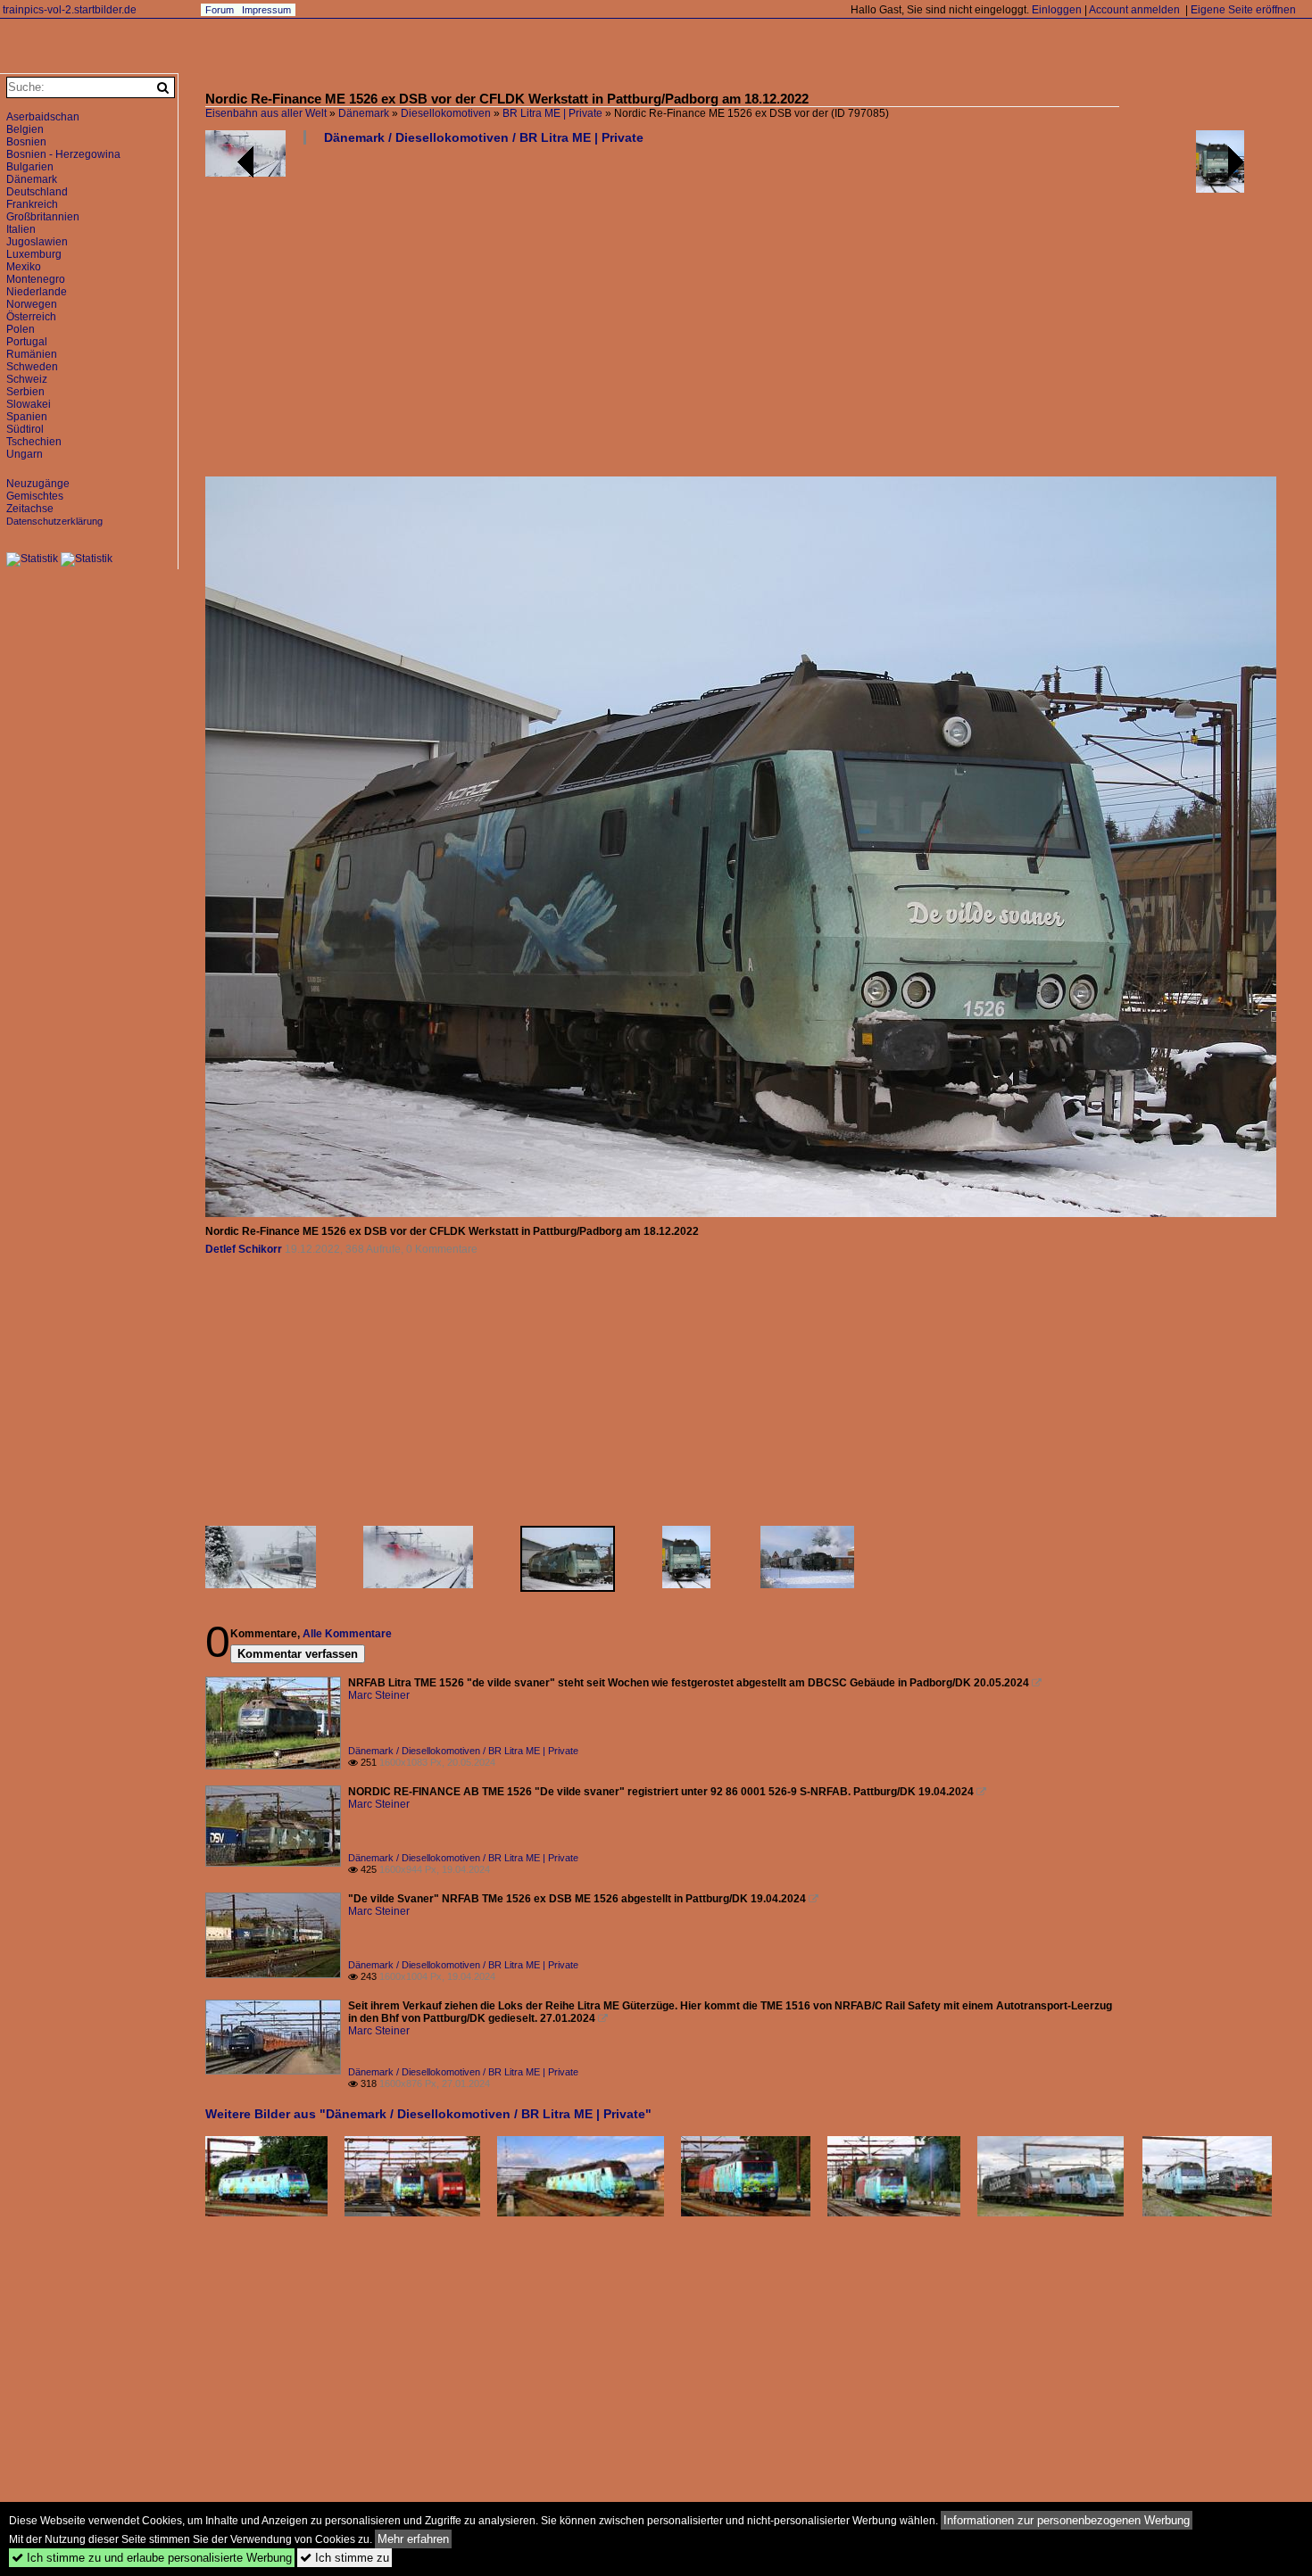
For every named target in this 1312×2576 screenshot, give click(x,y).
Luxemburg (34, 254)
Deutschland (37, 192)
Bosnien (26, 142)
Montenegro (36, 279)
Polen (21, 329)
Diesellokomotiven (446, 113)
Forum (220, 10)
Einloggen (1057, 10)
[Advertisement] (741, 318)
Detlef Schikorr (244, 1249)
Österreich (31, 317)
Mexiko (24, 267)
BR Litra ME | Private (552, 113)
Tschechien (34, 442)
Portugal (27, 342)
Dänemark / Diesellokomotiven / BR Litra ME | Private (484, 137)
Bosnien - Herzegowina (63, 154)
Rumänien (32, 354)
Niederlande (37, 292)
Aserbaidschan (43, 117)
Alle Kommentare (347, 1634)
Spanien (27, 417)
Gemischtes (35, 496)
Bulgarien (30, 167)
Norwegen (32, 304)
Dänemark (364, 113)
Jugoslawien (37, 242)
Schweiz (27, 379)
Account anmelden (1134, 10)
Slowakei (29, 404)
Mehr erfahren (413, 2539)
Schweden (32, 367)
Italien (21, 229)
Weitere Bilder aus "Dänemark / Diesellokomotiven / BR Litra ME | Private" (428, 2114)
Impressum (266, 10)
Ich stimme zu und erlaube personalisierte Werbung (152, 2558)
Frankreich (32, 204)
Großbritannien (43, 217)
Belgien (25, 129)
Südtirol (25, 429)
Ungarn (25, 454)
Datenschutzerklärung (54, 521)
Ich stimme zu (345, 2558)
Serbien (25, 392)
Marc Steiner (379, 1695)
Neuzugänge (38, 484)
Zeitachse (30, 509)
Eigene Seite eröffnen (1243, 10)
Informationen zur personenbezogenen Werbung (1067, 2520)
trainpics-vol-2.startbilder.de (70, 10)
